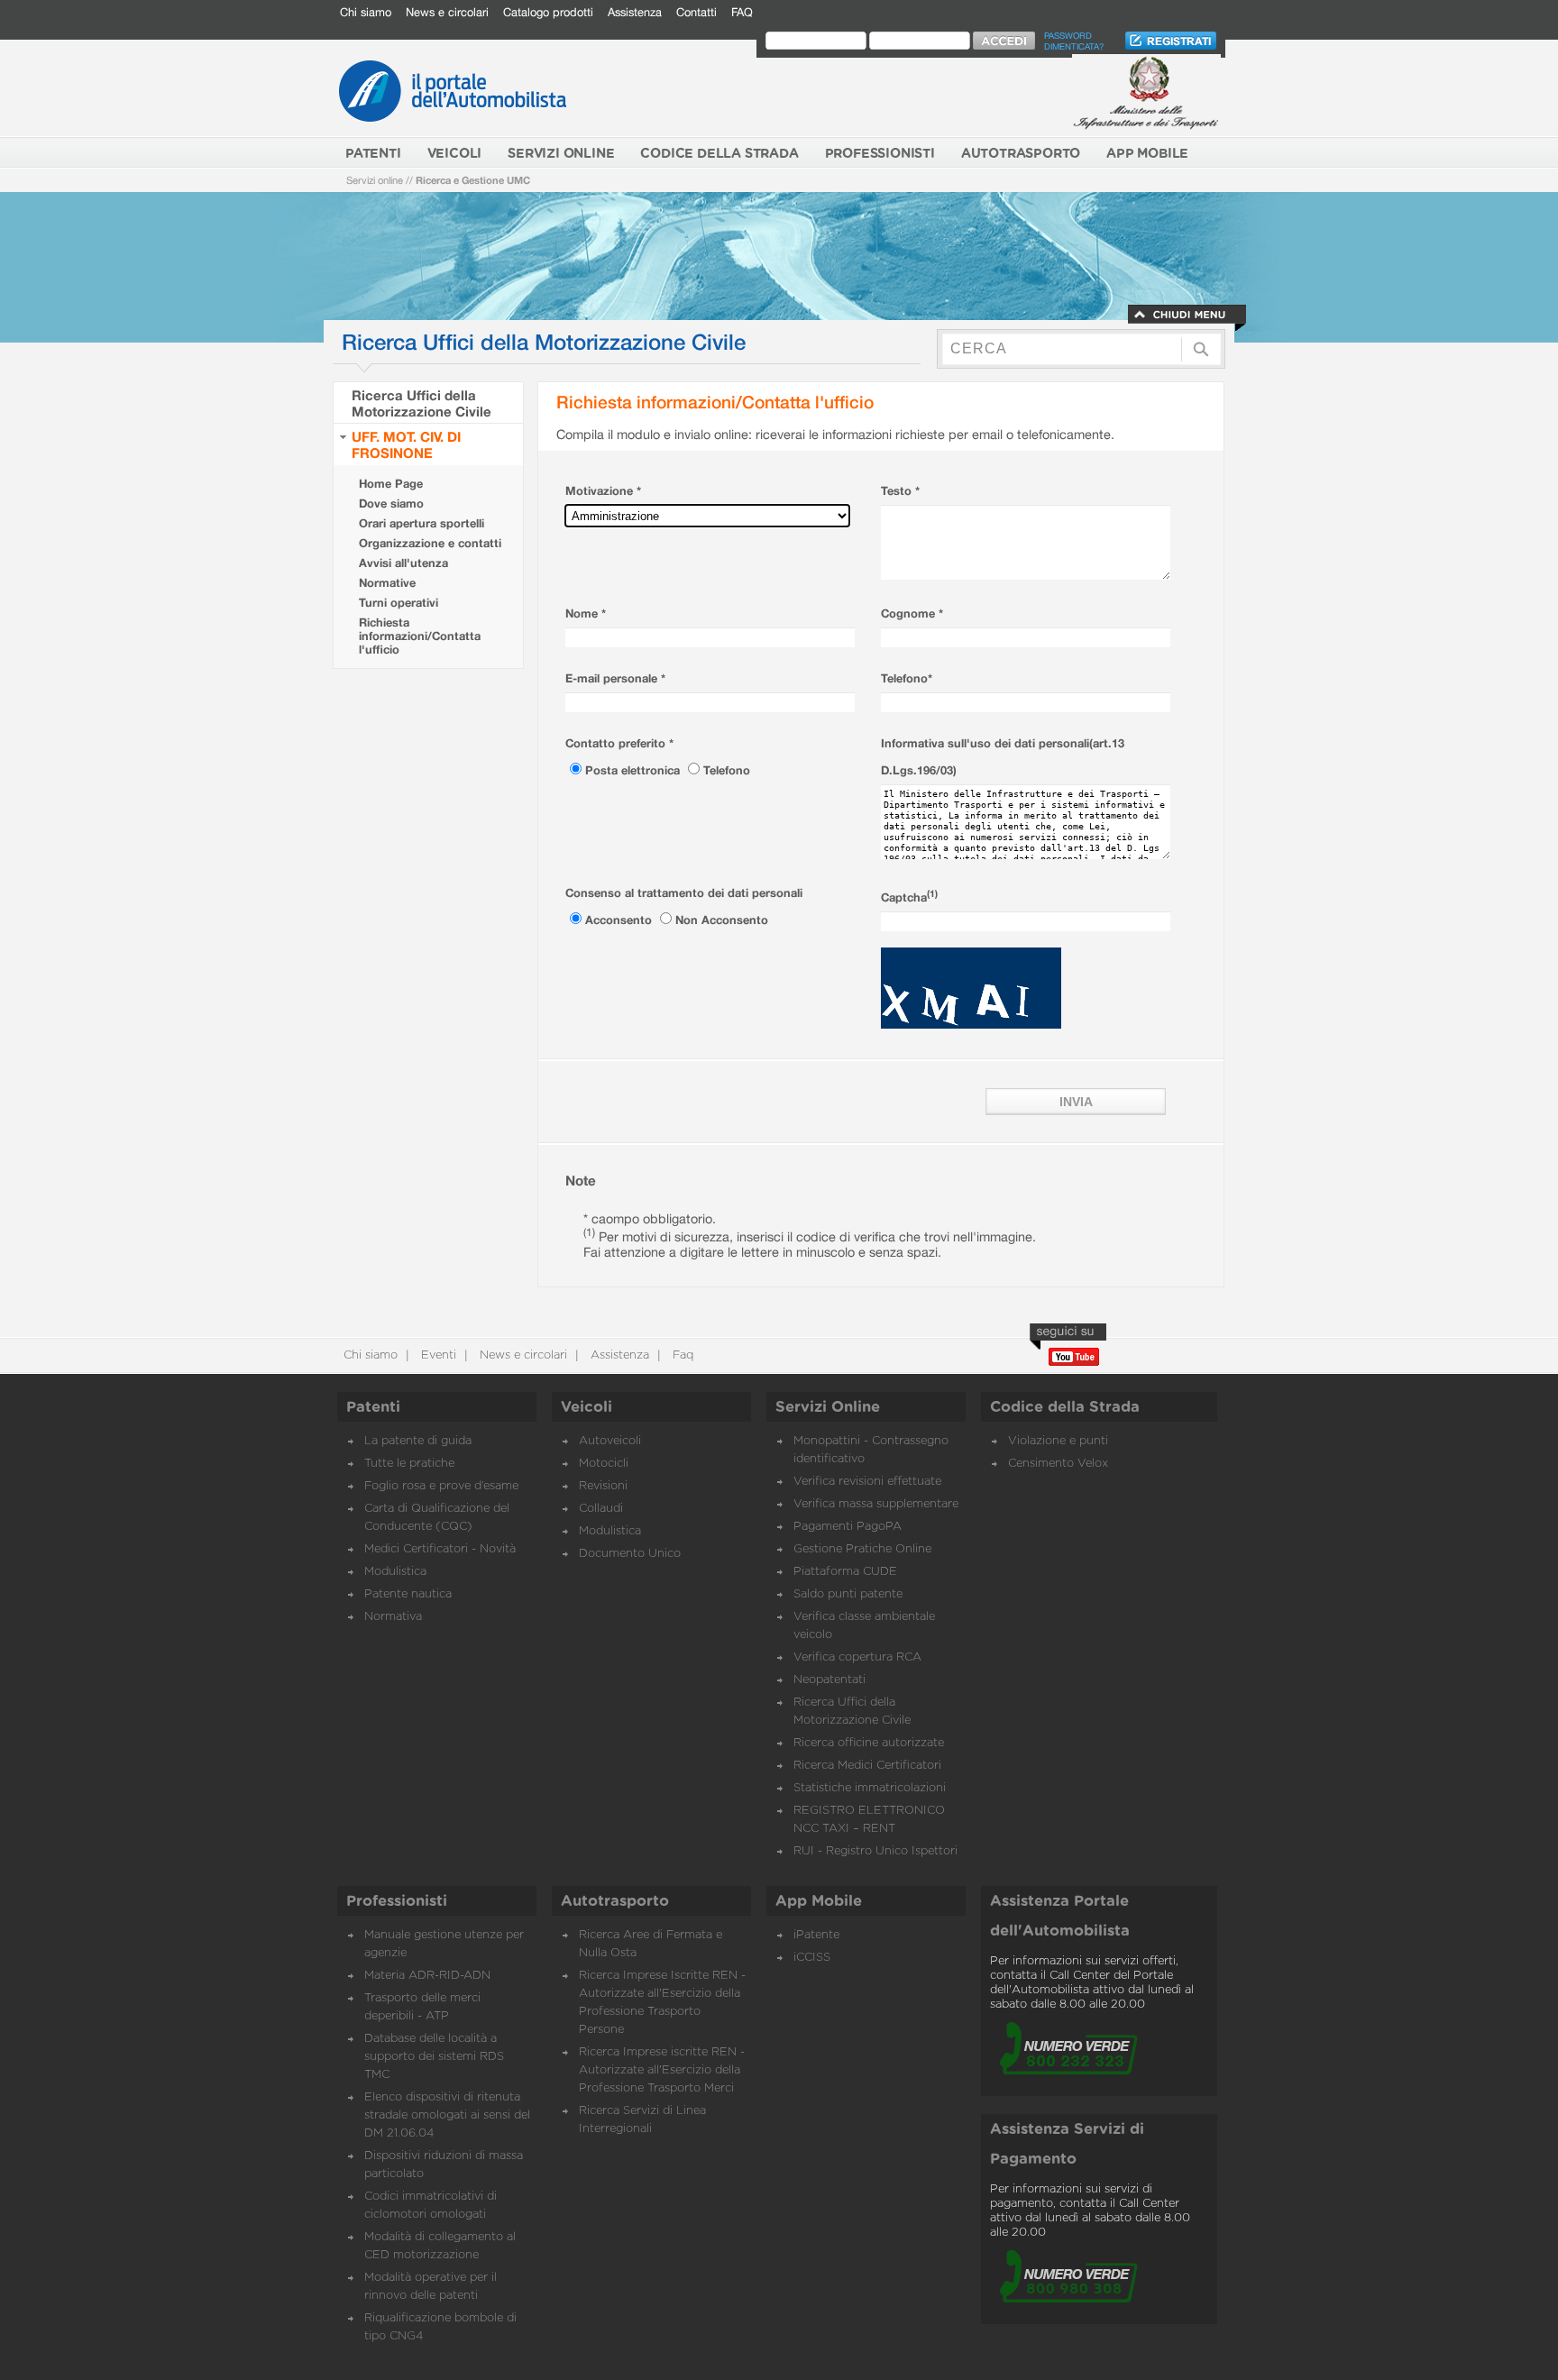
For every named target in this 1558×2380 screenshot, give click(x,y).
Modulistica (395, 1572)
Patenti (373, 1407)
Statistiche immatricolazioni (870, 1788)
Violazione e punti (1058, 1441)
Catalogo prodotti (548, 12)
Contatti (697, 12)
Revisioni (603, 1486)
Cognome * (912, 613)
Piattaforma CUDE (845, 1572)
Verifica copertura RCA (857, 1657)
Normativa (393, 1617)
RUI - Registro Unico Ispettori (875, 1851)
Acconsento (620, 920)
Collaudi (601, 1509)
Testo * (900, 491)
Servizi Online (828, 1407)
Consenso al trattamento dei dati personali (684, 893)
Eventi (437, 1355)
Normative (387, 583)
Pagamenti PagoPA (848, 1527)
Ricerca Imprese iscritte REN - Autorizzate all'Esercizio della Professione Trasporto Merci (662, 2070)
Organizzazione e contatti (430, 543)
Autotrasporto (615, 1901)
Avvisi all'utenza (403, 563)
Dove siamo (391, 503)
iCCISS (812, 1958)
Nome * (586, 613)
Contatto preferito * (619, 743)
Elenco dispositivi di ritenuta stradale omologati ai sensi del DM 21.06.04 (447, 2115)
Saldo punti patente (848, 1594)
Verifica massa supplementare (876, 1504)
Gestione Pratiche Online (862, 1549)
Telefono (727, 770)
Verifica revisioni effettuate (867, 1482)
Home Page (391, 484)
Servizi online (375, 180)
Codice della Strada (1065, 1407)
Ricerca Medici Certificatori (867, 1766)
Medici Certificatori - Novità (440, 1549)
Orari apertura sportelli (422, 523)
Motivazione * (603, 491)
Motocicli (604, 1464)
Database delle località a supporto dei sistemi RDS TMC (434, 2057)
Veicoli (587, 1407)
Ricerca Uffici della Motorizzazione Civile (422, 403)
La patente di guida (418, 1441)
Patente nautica (408, 1594)
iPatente (816, 1935)
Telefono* (907, 678)
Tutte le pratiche (409, 1464)
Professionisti (397, 1901)
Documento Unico (630, 1554)
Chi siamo (366, 12)
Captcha (909, 897)
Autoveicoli (610, 1441)
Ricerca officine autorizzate (869, 1743)
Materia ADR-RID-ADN (427, 1976)
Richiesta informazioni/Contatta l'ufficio (420, 636)
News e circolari (447, 12)
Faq (681, 1355)
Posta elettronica (634, 770)
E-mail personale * (615, 678)
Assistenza (635, 12)
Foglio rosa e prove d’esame (441, 1486)
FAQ (742, 12)
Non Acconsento (722, 920)
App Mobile (819, 1901)
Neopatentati (829, 1680)
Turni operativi (399, 603)
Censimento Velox (1058, 1464)
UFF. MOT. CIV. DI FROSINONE (406, 444)
